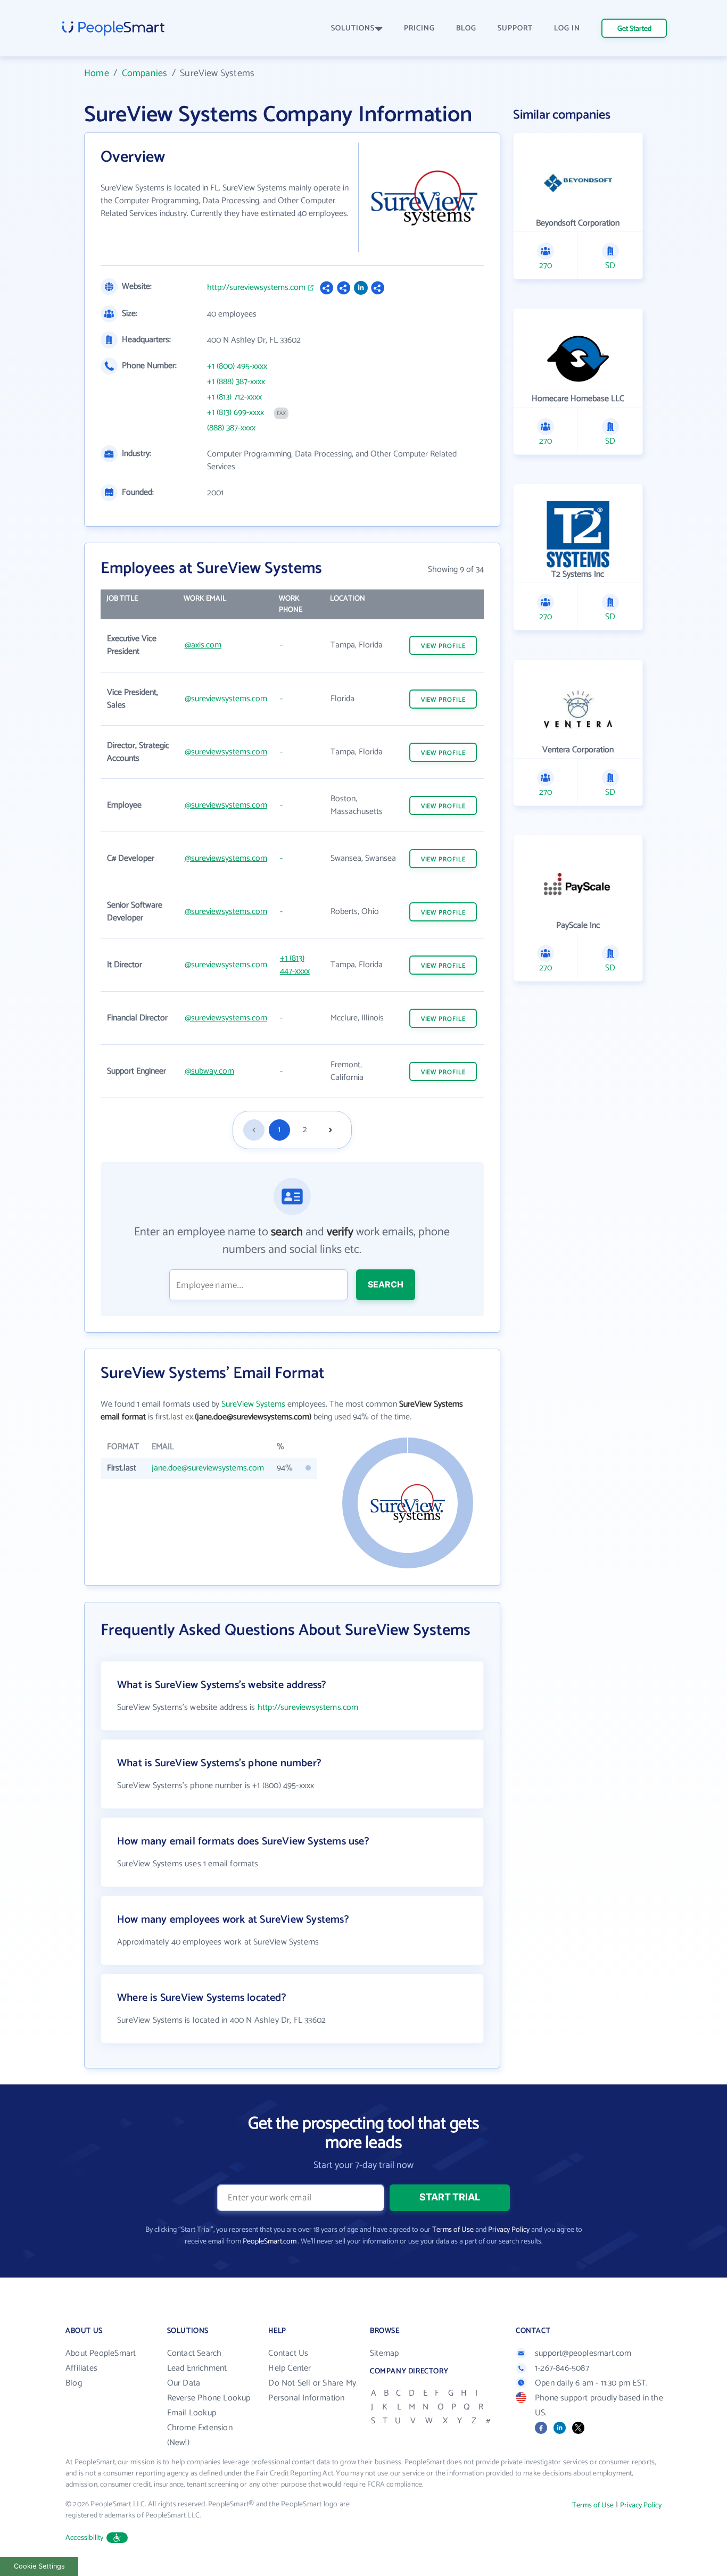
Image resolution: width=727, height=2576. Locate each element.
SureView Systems (253, 1404)
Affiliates (81, 2368)
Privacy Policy (509, 2230)
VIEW (443, 646)
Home (97, 73)
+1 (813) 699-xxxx (236, 413)
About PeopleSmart (101, 2353)
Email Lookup (192, 2413)
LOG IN (567, 28)
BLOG (466, 28)
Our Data (184, 2383)
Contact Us (288, 2353)
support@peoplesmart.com (583, 2353)
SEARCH (386, 1284)
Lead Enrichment (197, 2368)
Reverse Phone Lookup (209, 2398)
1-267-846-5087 (562, 2368)
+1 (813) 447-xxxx (295, 965)
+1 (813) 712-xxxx (234, 397)
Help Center (290, 2368)
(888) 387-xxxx (231, 428)
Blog (74, 2383)
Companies (145, 73)
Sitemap (384, 2353)
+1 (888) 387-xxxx (236, 382)
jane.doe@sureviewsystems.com (208, 1468)
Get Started (634, 29)
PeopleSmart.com (270, 2242)
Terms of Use (453, 2230)
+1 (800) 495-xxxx (237, 367)
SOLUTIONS (353, 28)
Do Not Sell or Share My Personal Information (312, 2391)
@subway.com (209, 1071)
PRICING (419, 28)
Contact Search (195, 2353)
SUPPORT (515, 28)
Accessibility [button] (85, 2538)
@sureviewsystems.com (226, 699)
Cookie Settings (39, 2566)
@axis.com (203, 645)
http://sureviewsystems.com (256, 288)
